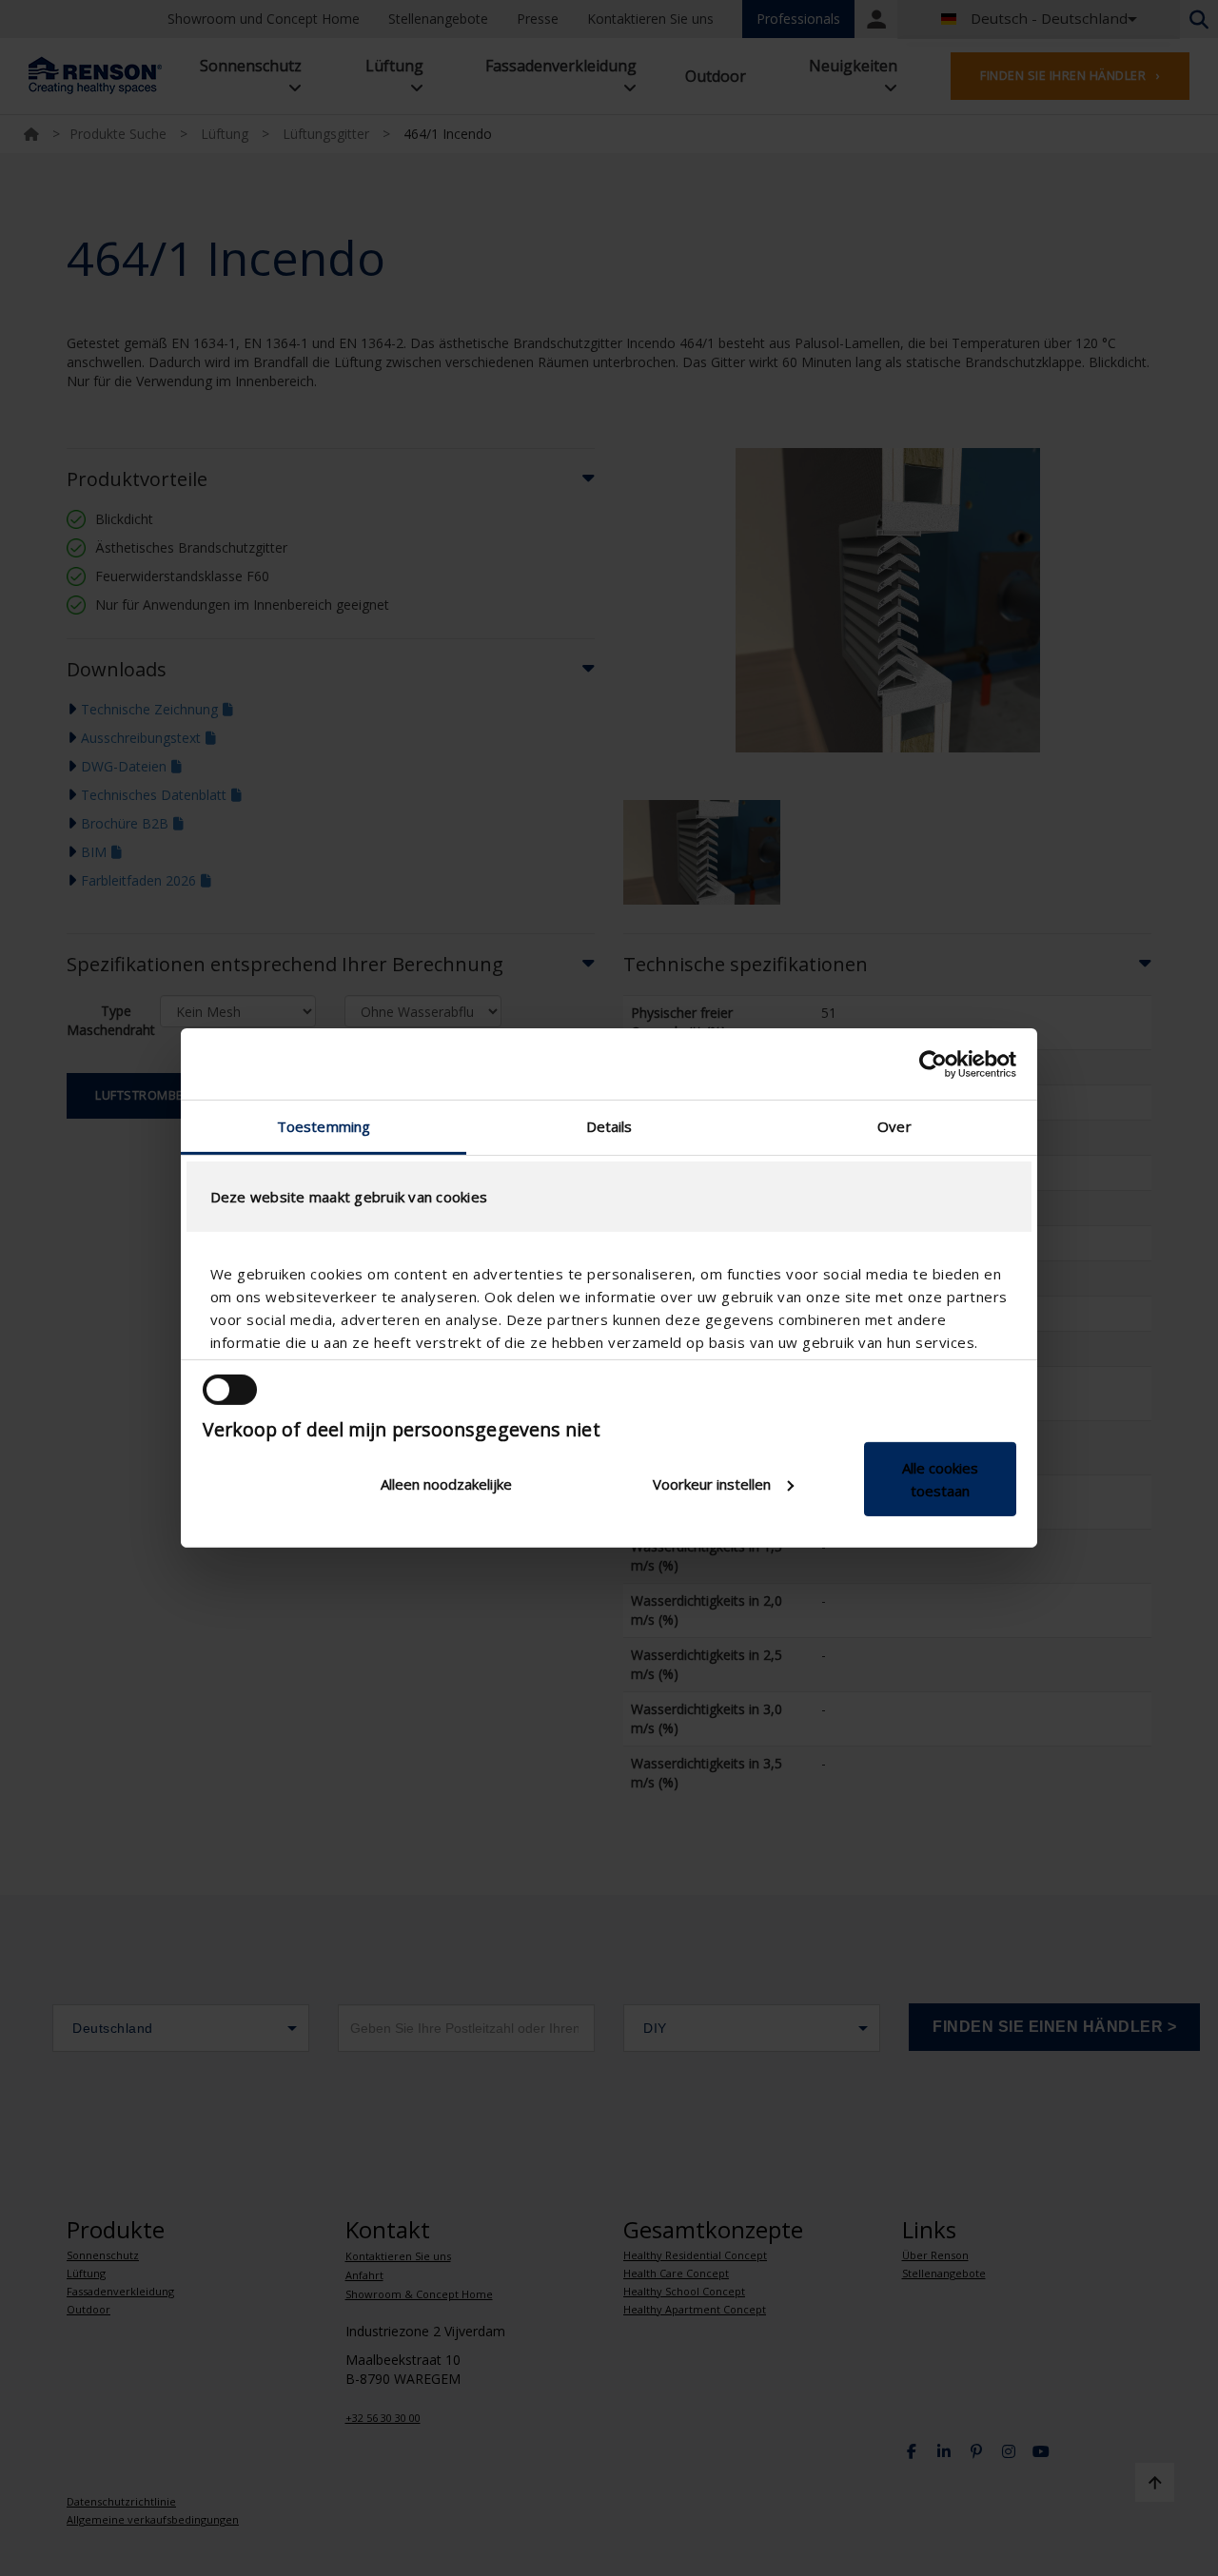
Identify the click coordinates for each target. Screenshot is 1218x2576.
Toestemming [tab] (324, 1126)
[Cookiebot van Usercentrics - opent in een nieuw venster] (933, 1064)
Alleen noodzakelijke (446, 1484)
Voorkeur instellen (712, 1484)
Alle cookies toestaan (940, 1479)
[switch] (230, 1390)
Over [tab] (894, 1126)
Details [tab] (609, 1126)
